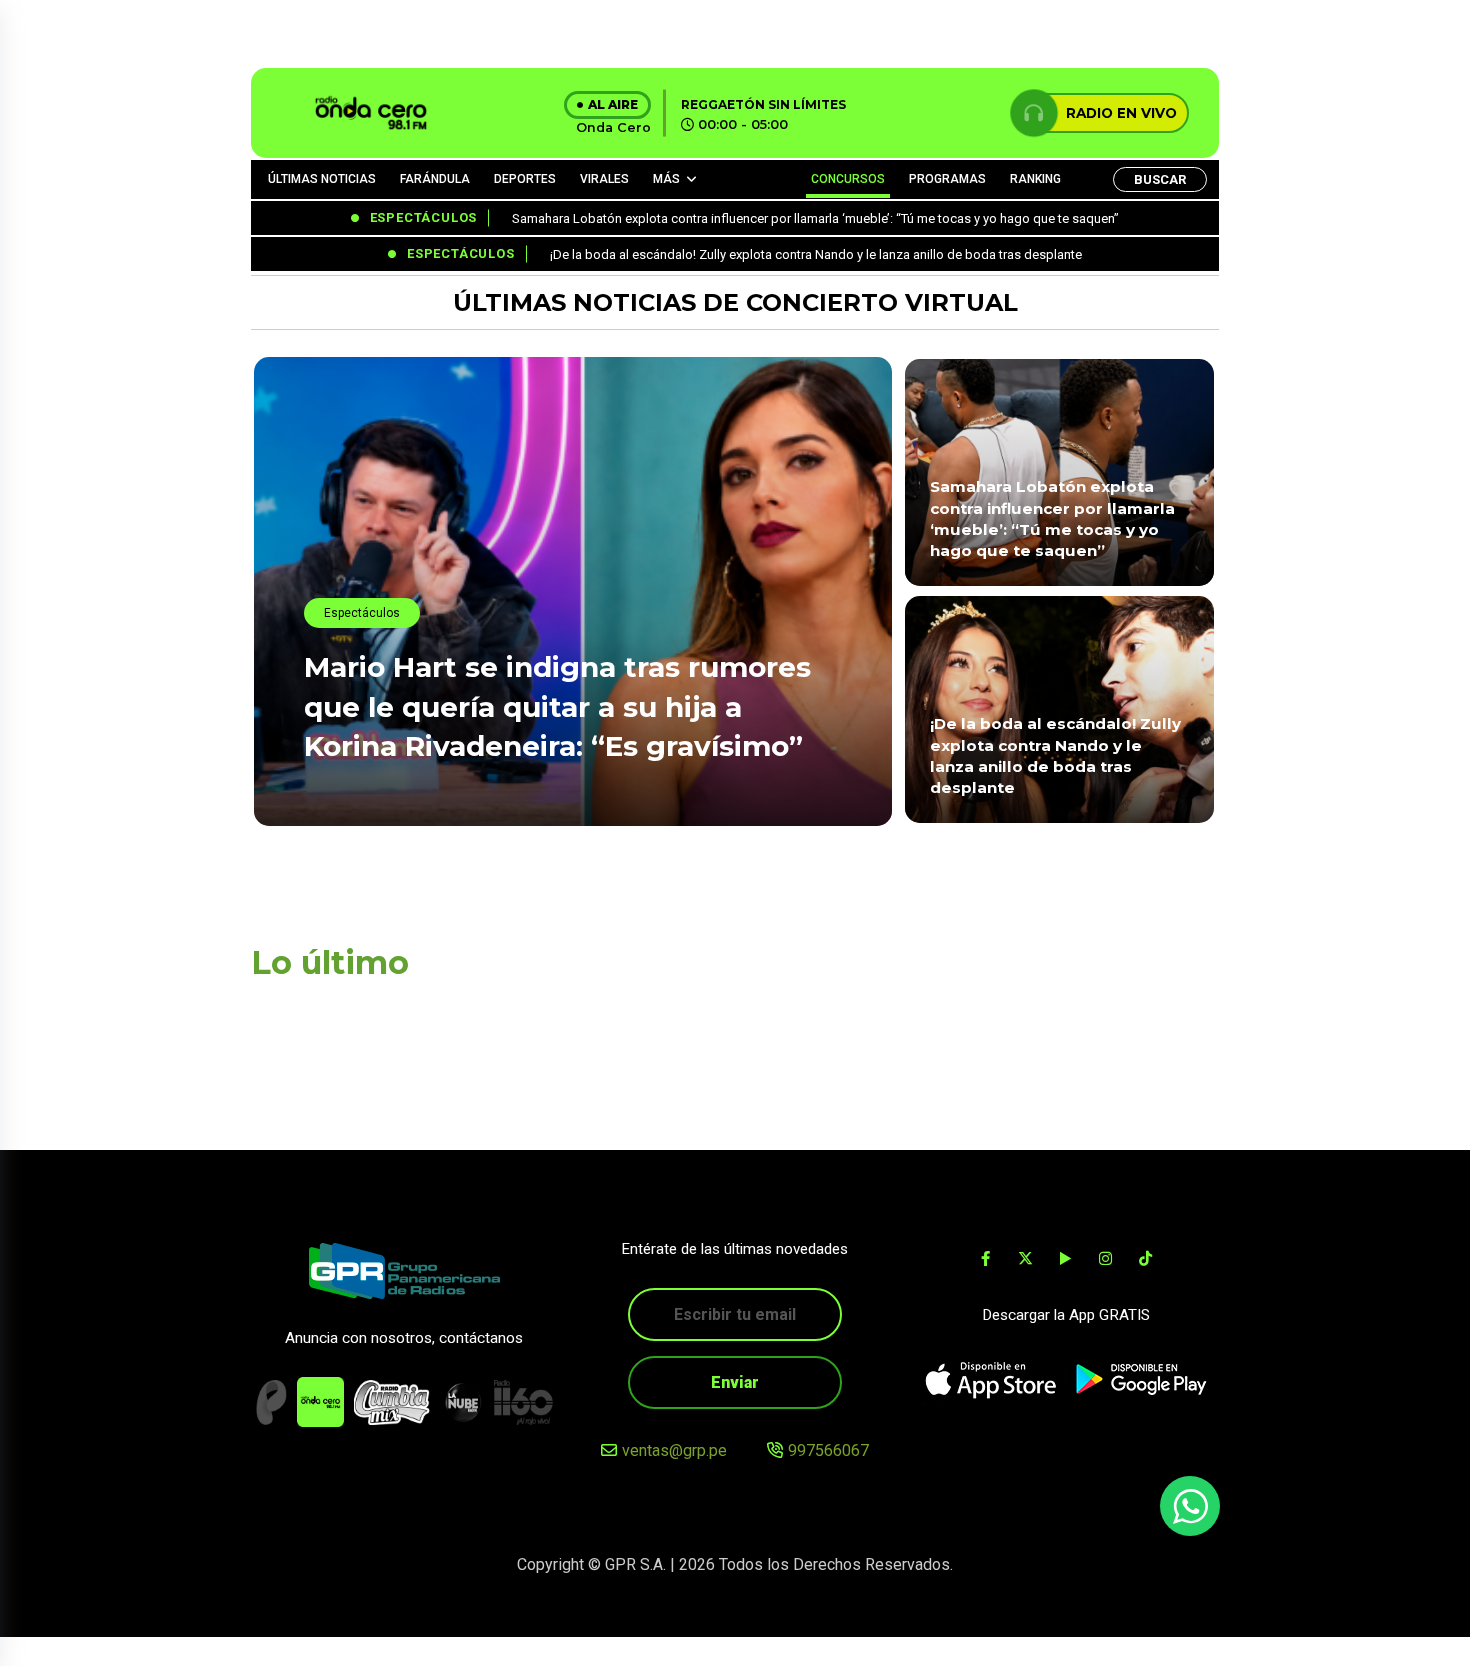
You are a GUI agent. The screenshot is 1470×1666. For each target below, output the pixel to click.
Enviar (735, 1382)
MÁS (666, 179)
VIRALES (604, 179)
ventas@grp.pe (674, 1450)
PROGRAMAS (947, 179)
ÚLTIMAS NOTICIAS (322, 179)
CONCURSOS (848, 179)
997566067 (828, 1450)
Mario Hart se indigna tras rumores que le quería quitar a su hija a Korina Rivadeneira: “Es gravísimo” (557, 706)
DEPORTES (525, 179)
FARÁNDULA (435, 179)
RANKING (1035, 179)
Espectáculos (362, 613)
